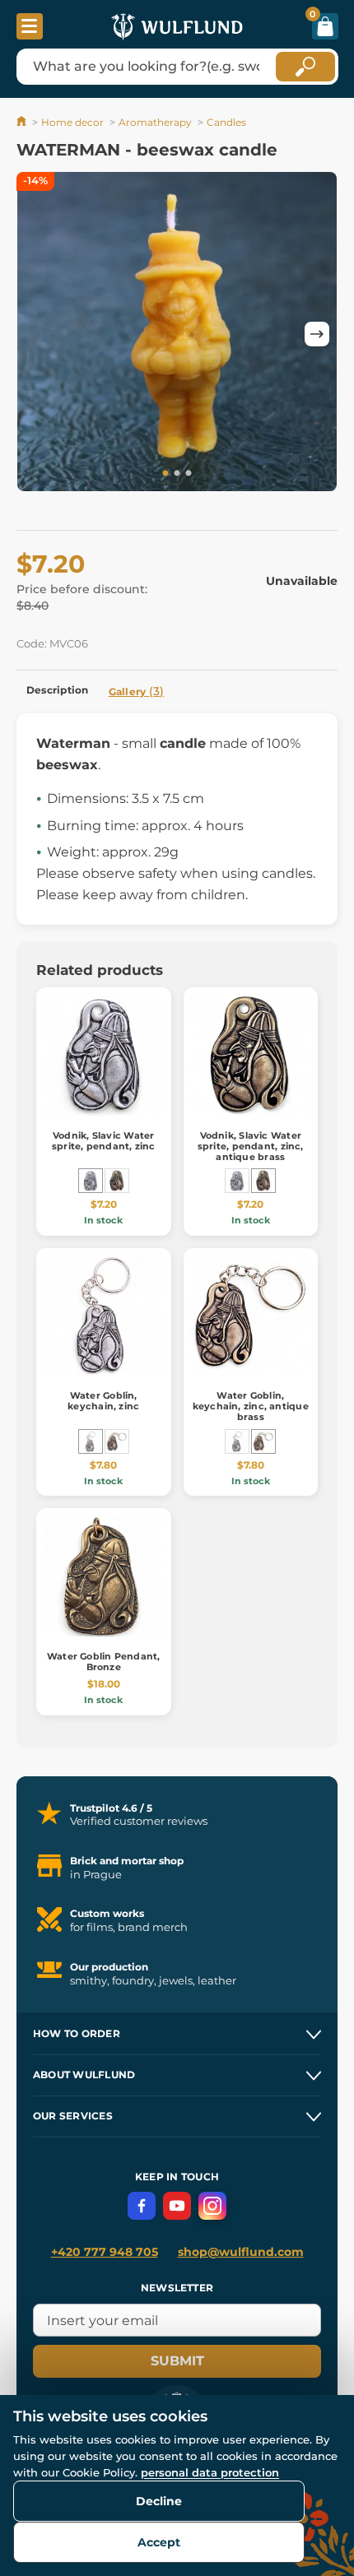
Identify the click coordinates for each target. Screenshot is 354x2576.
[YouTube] (177, 2206)
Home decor (72, 122)
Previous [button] (37, 334)
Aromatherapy (155, 122)
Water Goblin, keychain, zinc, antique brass (251, 1406)
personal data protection (210, 2472)
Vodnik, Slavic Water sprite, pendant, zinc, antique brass (251, 1146)
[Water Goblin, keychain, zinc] (91, 1441)
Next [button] (317, 334)
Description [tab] (58, 690)
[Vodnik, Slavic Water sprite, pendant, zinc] (91, 1181)
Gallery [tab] (137, 691)
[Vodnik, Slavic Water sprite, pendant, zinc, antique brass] (117, 1181)
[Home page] (23, 122)
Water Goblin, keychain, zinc (103, 1401)
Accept (159, 2542)
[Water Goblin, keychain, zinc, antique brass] (117, 1441)
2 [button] (177, 474)
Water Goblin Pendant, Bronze (104, 1662)
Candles (226, 122)
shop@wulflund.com (241, 2252)
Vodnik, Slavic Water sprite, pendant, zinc (104, 1141)
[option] (177, 334)
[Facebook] (142, 2206)
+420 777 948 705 (105, 2252)
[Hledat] (305, 67)
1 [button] (165, 474)
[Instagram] (212, 2206)
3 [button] (189, 474)
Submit (177, 2361)
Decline (159, 2501)
